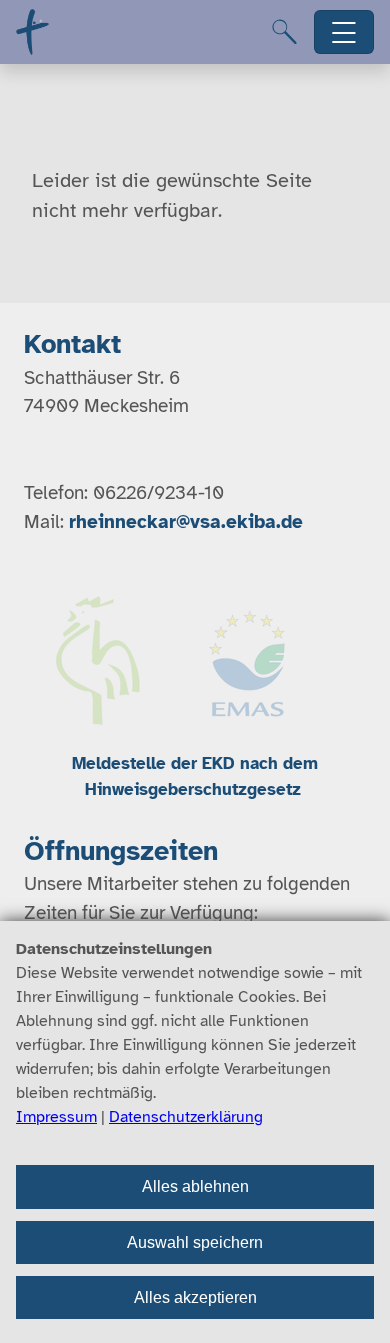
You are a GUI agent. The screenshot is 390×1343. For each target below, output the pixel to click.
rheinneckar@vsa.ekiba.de (186, 522)
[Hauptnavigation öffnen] (344, 32)
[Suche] (284, 32)
